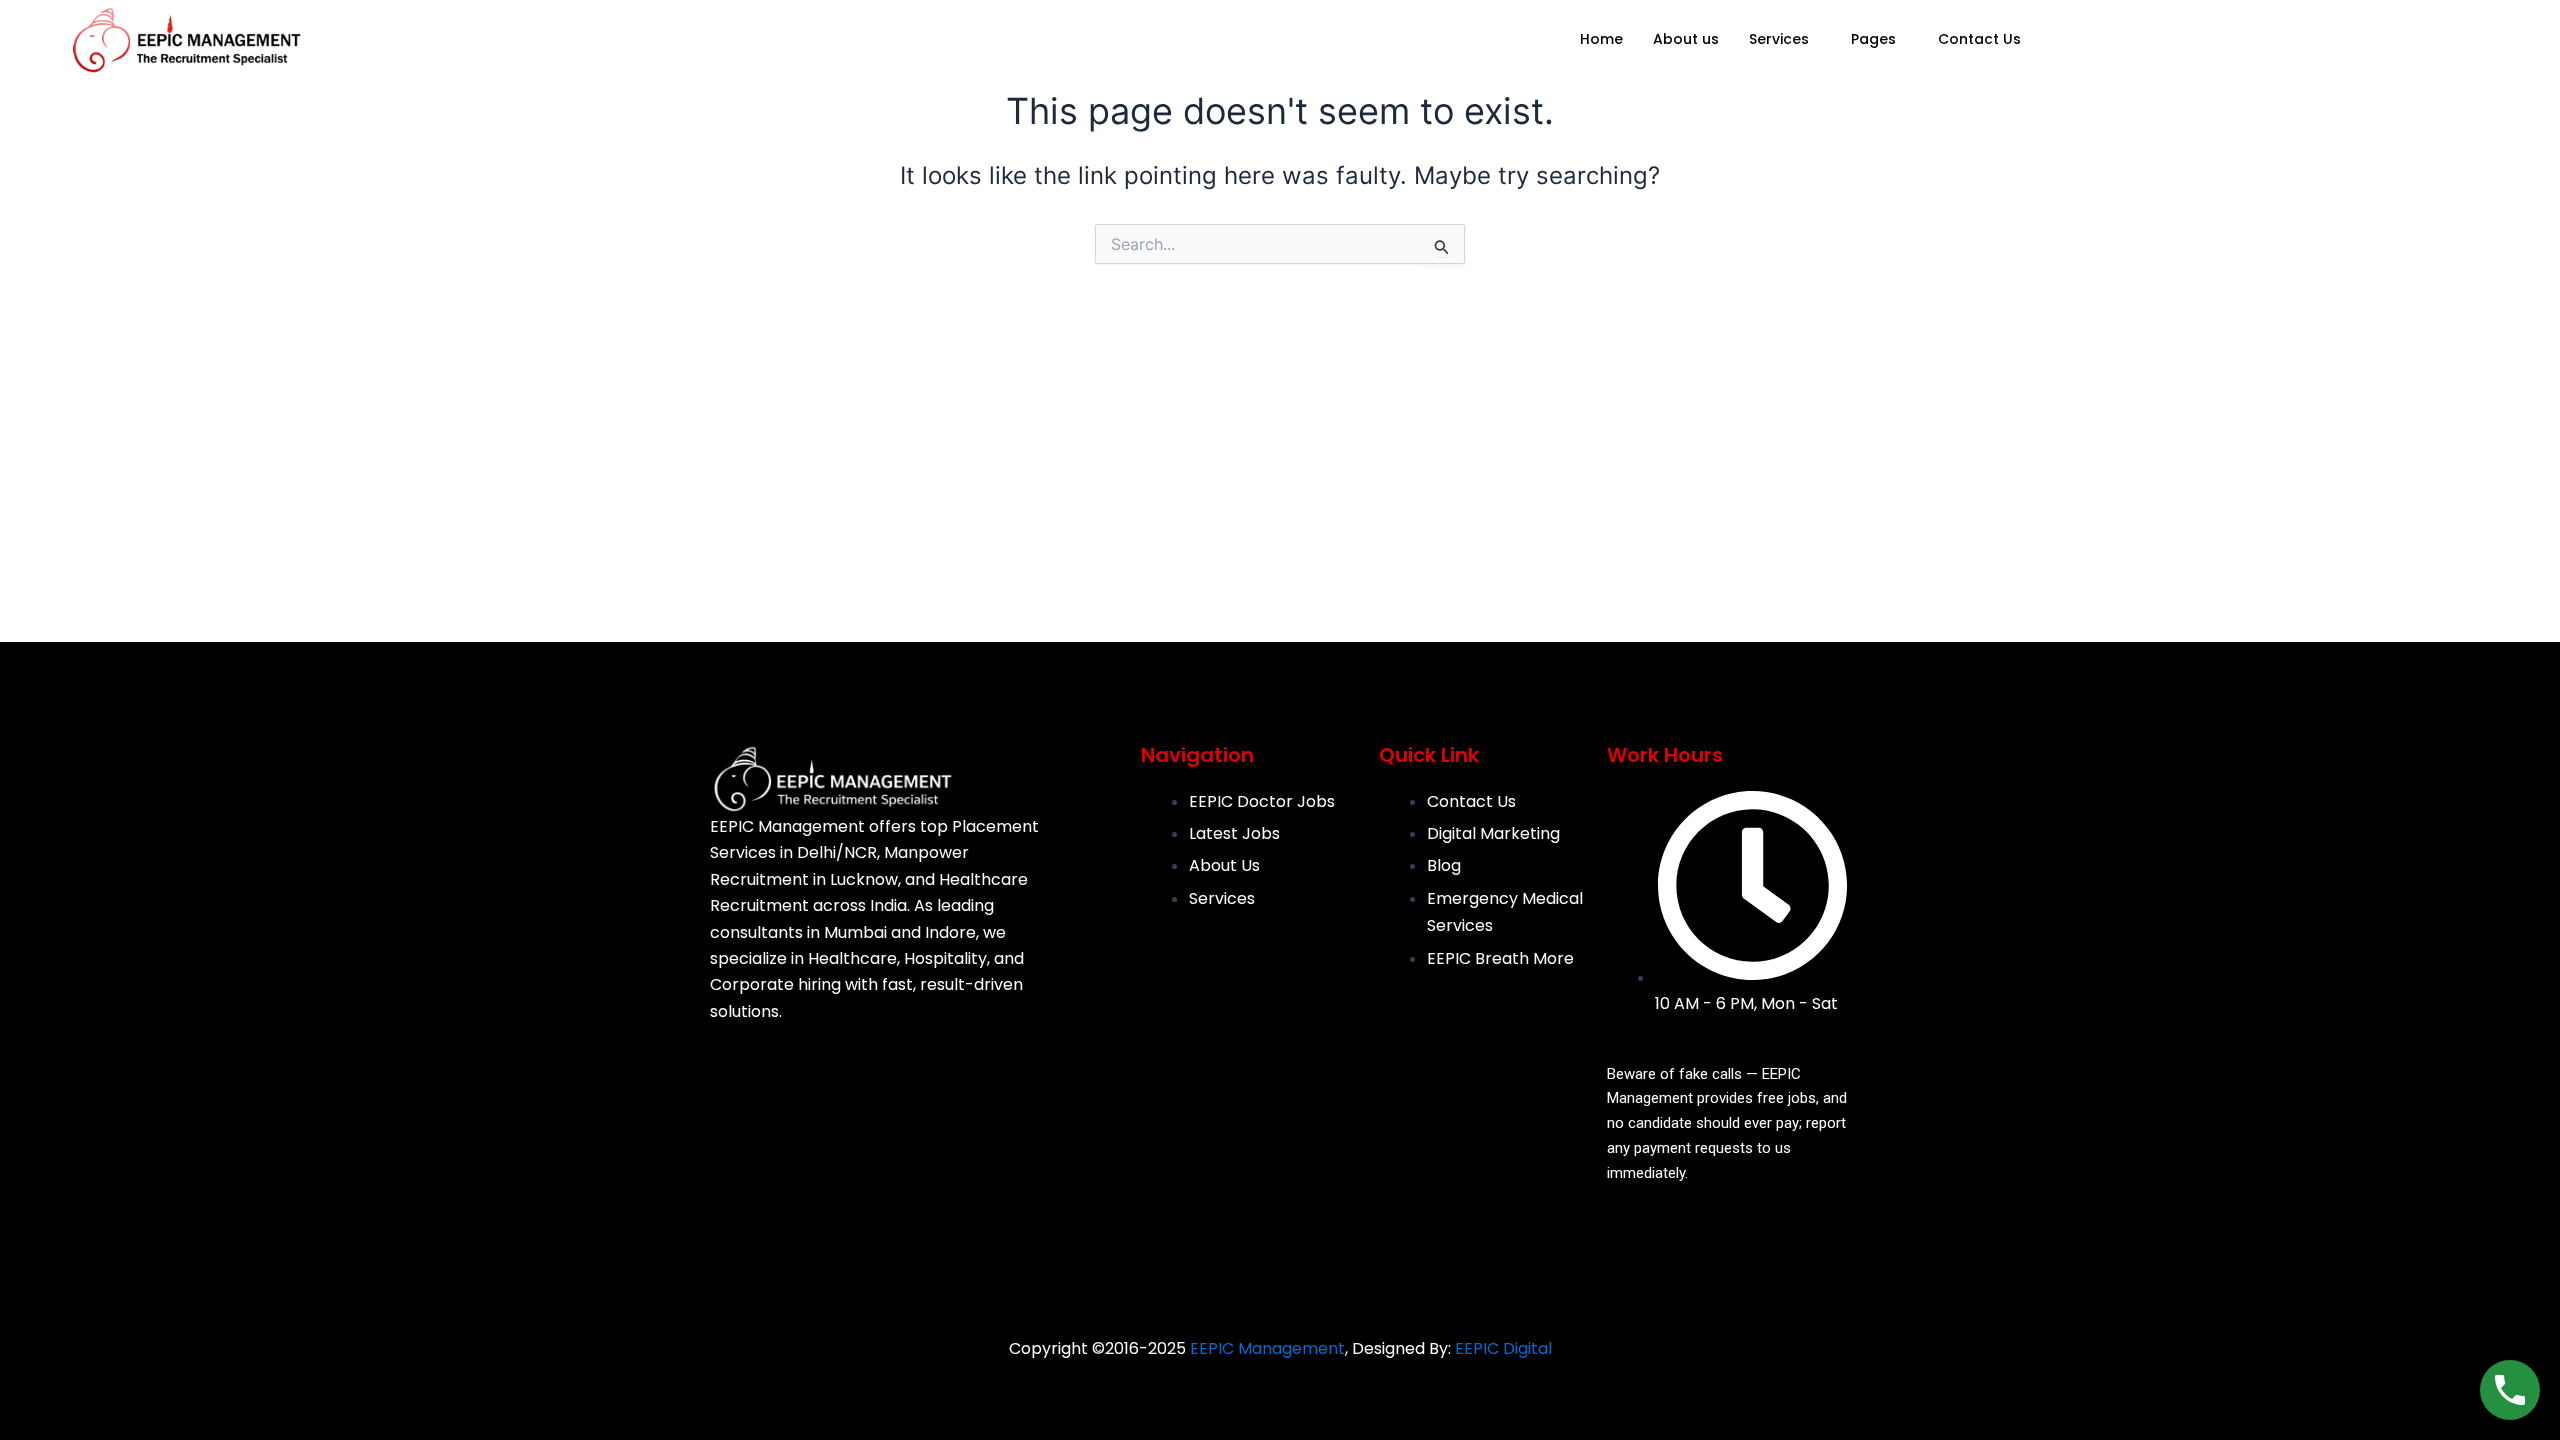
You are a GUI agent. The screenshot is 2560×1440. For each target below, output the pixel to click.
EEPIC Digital (1503, 1348)
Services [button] (1779, 39)
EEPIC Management (1267, 1348)
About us (1686, 39)
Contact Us (1979, 39)
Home (1601, 39)
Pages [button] (1873, 39)
